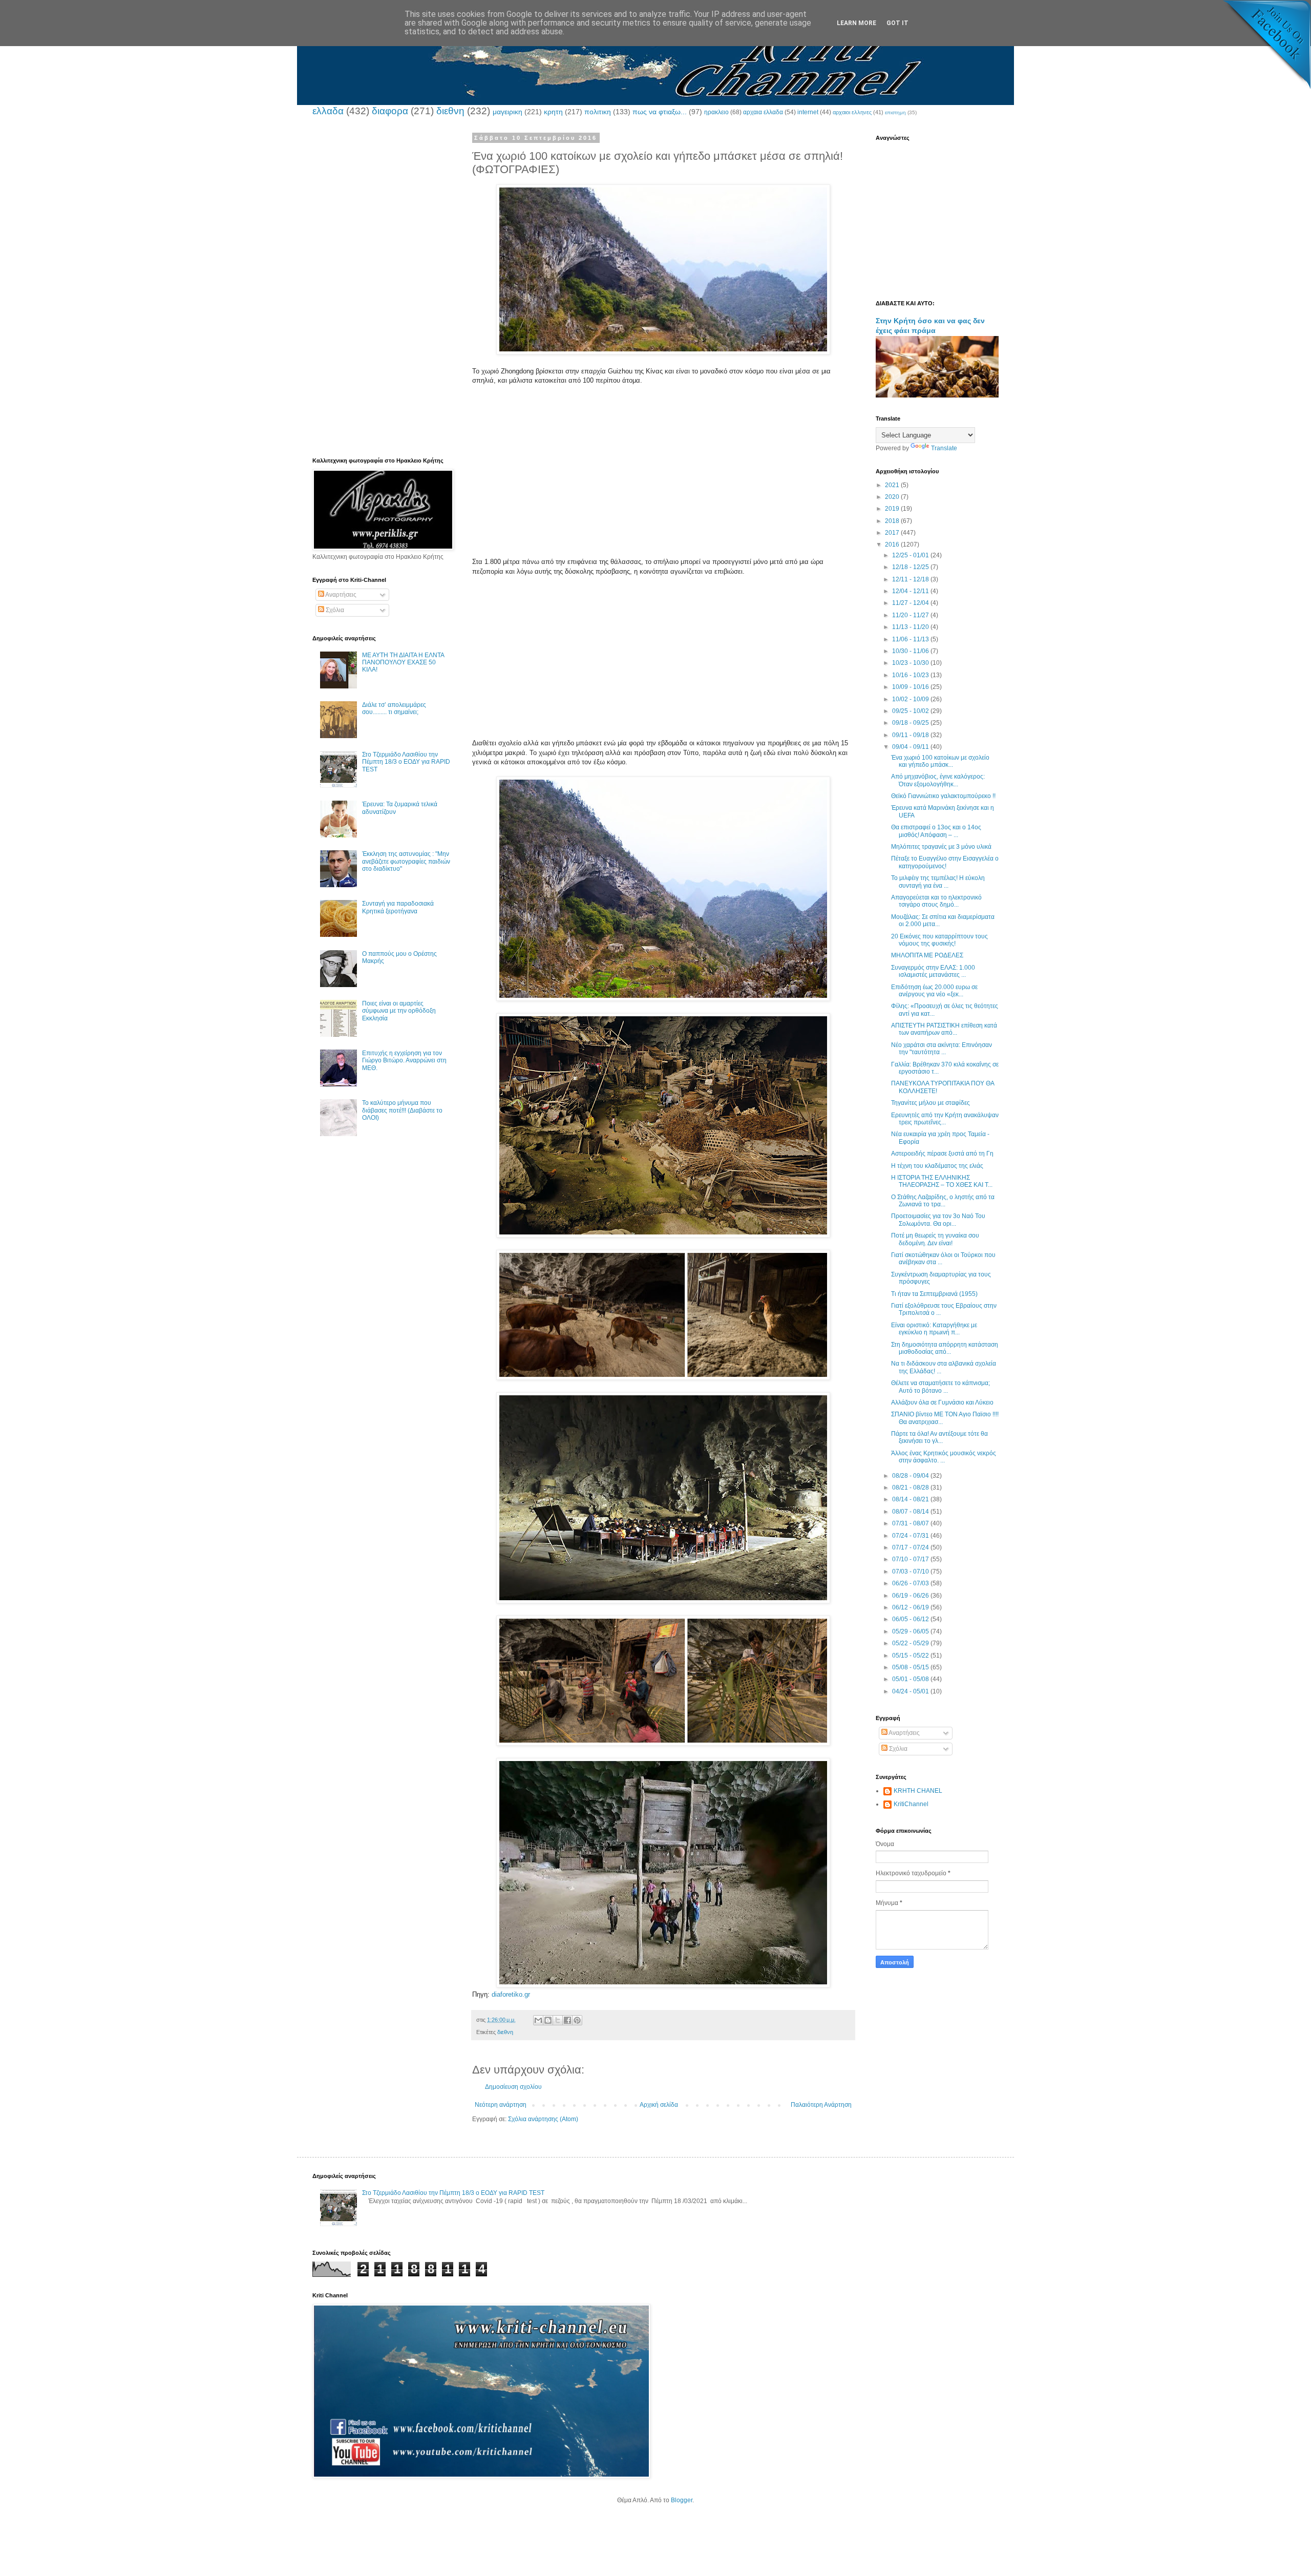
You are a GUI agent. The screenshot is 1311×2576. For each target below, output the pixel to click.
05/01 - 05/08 (911, 1679)
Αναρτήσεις (340, 595)
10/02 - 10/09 (911, 699)
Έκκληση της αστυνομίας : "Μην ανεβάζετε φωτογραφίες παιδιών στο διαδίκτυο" (406, 861)
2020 (893, 497)
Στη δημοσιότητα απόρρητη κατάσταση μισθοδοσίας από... (945, 1348)
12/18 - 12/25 (911, 567)
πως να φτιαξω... (660, 112)
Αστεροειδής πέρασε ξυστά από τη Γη (942, 1154)
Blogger (682, 2500)
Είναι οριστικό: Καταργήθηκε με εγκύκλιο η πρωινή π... (934, 1329)
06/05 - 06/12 (911, 1619)
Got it (897, 23)
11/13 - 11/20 (911, 627)
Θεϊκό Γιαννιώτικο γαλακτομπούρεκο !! (943, 796)
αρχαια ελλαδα (763, 112)
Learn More (857, 23)
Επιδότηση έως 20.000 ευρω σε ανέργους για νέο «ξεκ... (934, 991)
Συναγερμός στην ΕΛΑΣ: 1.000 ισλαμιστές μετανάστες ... (933, 971)
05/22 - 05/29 (911, 1643)
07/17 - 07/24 (911, 1547)
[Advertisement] (663, 486)
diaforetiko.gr (511, 1994)
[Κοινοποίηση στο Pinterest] (577, 2020)
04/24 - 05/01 (911, 1691)
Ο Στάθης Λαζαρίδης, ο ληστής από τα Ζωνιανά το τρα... (943, 1201)
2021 (893, 485)
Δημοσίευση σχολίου (513, 2087)
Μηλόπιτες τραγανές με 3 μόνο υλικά (941, 847)
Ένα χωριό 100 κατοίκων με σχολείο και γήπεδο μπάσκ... (940, 761)
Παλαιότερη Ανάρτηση (821, 2105)
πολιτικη (598, 112)
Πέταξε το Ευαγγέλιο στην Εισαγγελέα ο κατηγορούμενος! (945, 862)
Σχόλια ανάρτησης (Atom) (543, 2119)
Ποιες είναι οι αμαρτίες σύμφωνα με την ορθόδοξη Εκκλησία (399, 1011)
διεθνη (450, 111)
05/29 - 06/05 (911, 1631)
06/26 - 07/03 (911, 1583)
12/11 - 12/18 (911, 579)
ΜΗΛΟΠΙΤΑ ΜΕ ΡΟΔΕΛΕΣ (927, 955)
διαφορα (390, 111)
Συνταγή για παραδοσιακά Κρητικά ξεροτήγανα (398, 907)
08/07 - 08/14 (911, 1512)
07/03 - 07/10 (911, 1572)
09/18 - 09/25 (911, 723)
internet (808, 112)
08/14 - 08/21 (911, 1499)
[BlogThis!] (548, 2020)
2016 (893, 544)
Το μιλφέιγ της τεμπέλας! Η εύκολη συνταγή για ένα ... (938, 882)
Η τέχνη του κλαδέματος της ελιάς (937, 1166)
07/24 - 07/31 (911, 1536)
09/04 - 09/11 (911, 747)
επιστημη (895, 112)
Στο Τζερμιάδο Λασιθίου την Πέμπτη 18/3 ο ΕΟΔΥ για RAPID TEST (406, 762)
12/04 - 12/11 (911, 591)
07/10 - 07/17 (911, 1559)
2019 (893, 509)
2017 (893, 533)
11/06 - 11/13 (911, 639)
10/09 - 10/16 (911, 687)
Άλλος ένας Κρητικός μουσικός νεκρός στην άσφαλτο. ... (944, 1457)
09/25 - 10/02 (911, 711)
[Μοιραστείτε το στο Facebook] (567, 2020)
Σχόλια (334, 610)
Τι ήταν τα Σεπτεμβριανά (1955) (934, 1294)
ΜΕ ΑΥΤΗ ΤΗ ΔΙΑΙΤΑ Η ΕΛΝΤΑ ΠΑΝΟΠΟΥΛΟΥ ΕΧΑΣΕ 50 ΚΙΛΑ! (403, 663)
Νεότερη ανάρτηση (501, 2105)
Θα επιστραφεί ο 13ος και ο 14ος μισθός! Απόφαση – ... (936, 831)
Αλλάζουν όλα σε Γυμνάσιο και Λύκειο (942, 1402)
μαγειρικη (508, 112)
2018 (893, 521)
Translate (944, 448)
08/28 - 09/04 (911, 1476)
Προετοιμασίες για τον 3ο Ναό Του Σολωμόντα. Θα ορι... (938, 1220)
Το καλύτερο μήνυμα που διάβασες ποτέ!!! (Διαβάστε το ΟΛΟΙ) (402, 1110)
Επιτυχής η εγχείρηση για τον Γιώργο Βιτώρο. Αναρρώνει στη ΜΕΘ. (404, 1061)
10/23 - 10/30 (911, 663)
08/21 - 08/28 (911, 1488)
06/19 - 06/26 (911, 1596)
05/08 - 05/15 (911, 1667)
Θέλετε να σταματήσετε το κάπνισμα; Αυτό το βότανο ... (940, 1387)
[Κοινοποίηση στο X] (558, 2020)
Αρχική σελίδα (659, 2105)
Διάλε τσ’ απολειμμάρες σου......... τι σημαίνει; (394, 708)
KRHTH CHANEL (918, 1791)
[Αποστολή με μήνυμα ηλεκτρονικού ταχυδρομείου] (538, 2020)
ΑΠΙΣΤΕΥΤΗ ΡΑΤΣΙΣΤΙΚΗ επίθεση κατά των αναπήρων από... (944, 1029)
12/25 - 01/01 (911, 555)
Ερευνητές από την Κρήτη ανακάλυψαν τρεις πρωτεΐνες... (945, 1119)
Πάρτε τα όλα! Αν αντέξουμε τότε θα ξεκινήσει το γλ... (939, 1437)
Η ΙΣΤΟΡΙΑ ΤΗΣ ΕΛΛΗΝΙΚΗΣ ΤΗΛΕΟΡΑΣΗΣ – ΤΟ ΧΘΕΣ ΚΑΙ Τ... (942, 1181)
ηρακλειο (716, 112)
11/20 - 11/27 (911, 615)
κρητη (553, 112)
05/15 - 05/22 (911, 1656)
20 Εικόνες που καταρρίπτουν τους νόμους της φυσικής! (939, 940)
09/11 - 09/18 (911, 735)
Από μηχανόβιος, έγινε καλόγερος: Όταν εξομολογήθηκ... (938, 780)
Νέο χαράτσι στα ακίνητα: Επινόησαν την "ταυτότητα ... (942, 1049)
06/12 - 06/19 (911, 1607)
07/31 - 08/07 (911, 1523)
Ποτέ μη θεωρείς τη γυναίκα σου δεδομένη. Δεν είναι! (935, 1239)
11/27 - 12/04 (911, 603)
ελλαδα (328, 111)
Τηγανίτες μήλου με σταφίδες (931, 1103)
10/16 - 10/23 (911, 675)
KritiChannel (911, 1804)
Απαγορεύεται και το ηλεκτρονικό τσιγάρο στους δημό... (936, 901)
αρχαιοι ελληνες (852, 112)
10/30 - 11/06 (911, 651)
